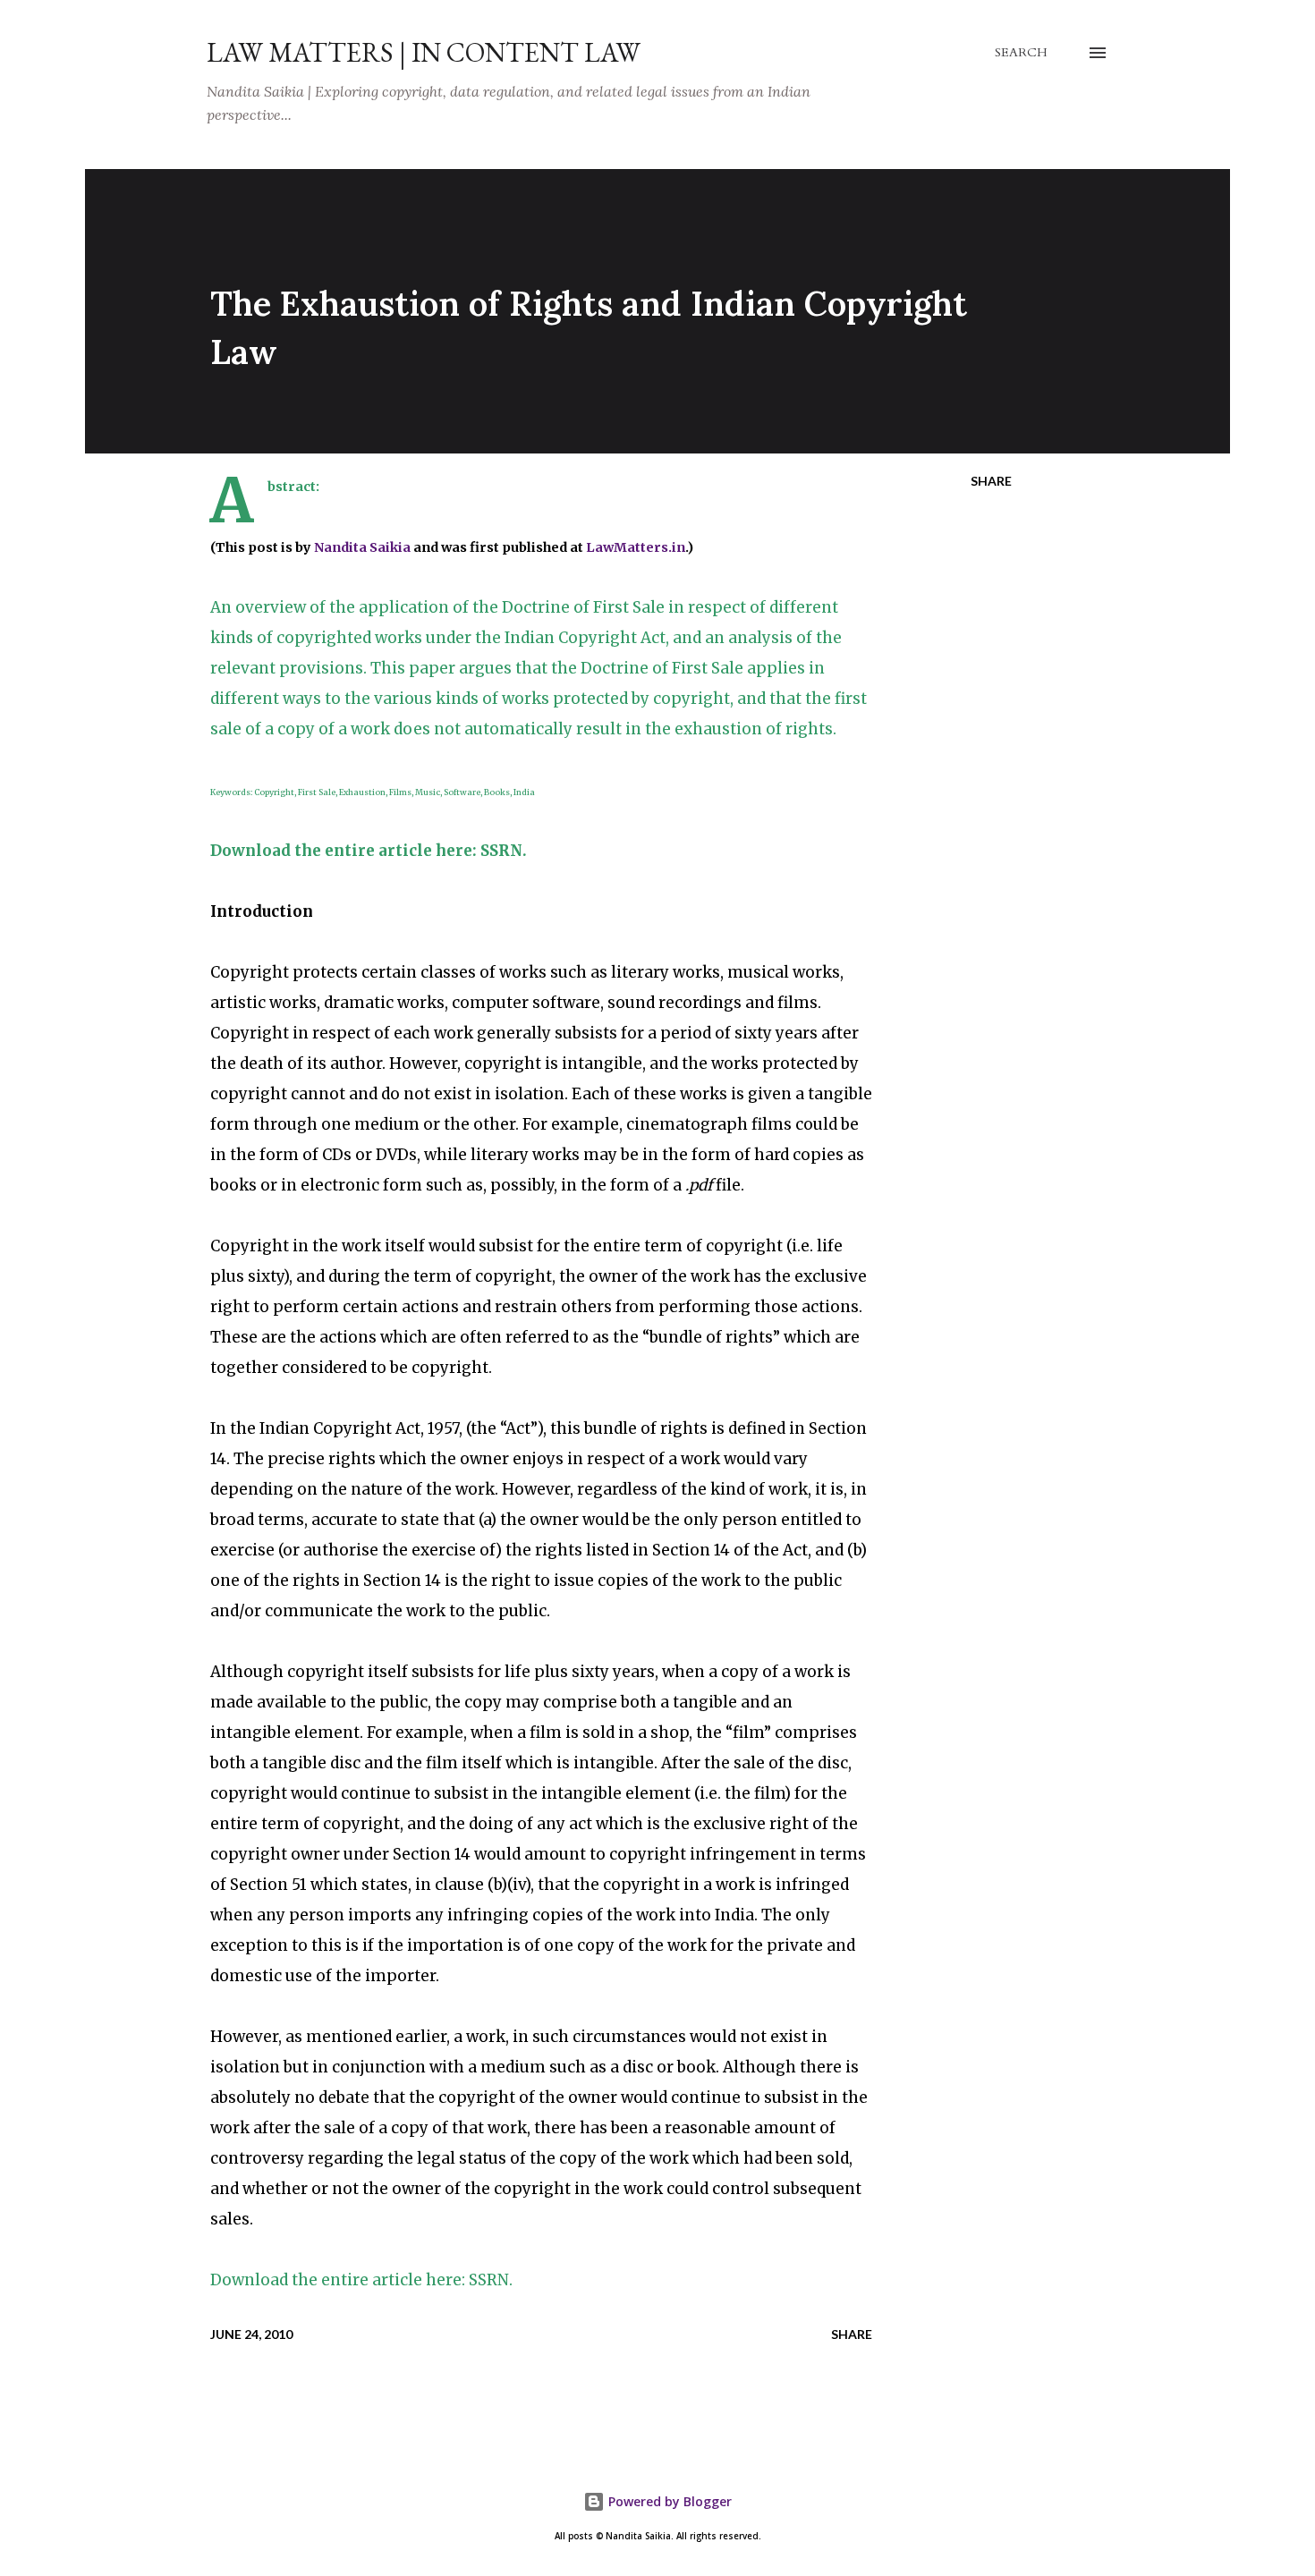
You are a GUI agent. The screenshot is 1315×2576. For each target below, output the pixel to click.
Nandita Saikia (362, 547)
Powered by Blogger (668, 2501)
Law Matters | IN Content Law (424, 52)
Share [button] (991, 481)
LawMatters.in (636, 547)
